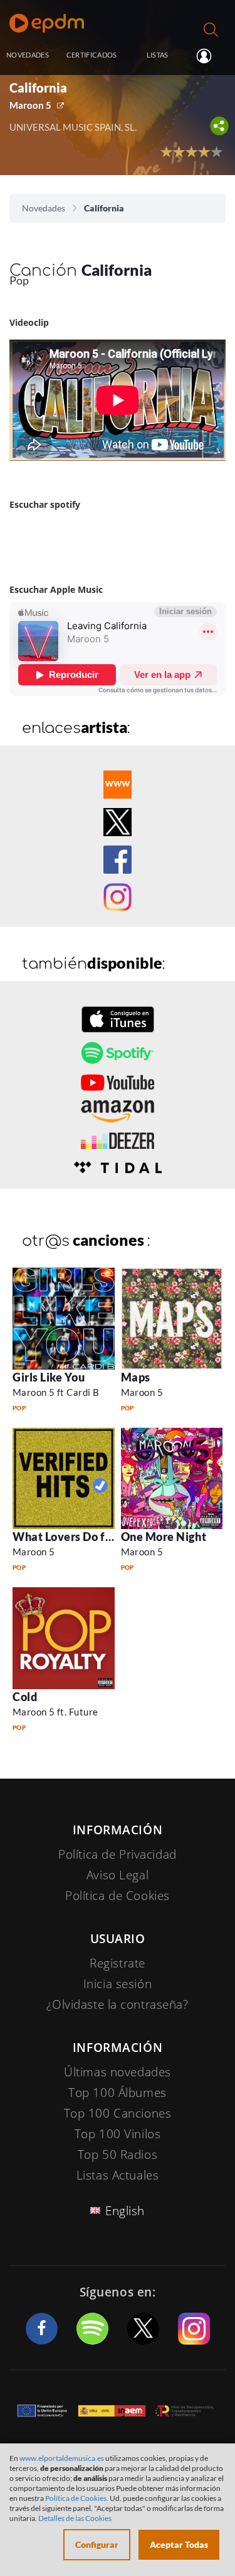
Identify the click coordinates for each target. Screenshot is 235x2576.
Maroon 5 (30, 105)
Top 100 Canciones (118, 2113)
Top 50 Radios (118, 2154)
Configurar (97, 2544)
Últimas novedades (118, 2072)
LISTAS (158, 55)
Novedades (44, 208)
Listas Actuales (118, 2175)
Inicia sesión (209, 56)
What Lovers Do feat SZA (80, 1537)
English (125, 2211)
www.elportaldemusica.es (62, 2458)
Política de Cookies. (77, 2498)
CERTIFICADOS (92, 55)
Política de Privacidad (118, 1854)
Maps (136, 1377)
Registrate (118, 1963)
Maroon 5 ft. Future (55, 1712)
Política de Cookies (118, 1896)
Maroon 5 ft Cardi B (56, 1392)
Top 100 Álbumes (118, 2093)
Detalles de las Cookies (75, 2518)
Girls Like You (49, 1377)
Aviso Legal (118, 1875)
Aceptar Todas (179, 2544)
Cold (25, 1697)
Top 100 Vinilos (118, 2134)
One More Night (164, 1537)
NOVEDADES (28, 55)
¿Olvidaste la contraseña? (117, 2004)
